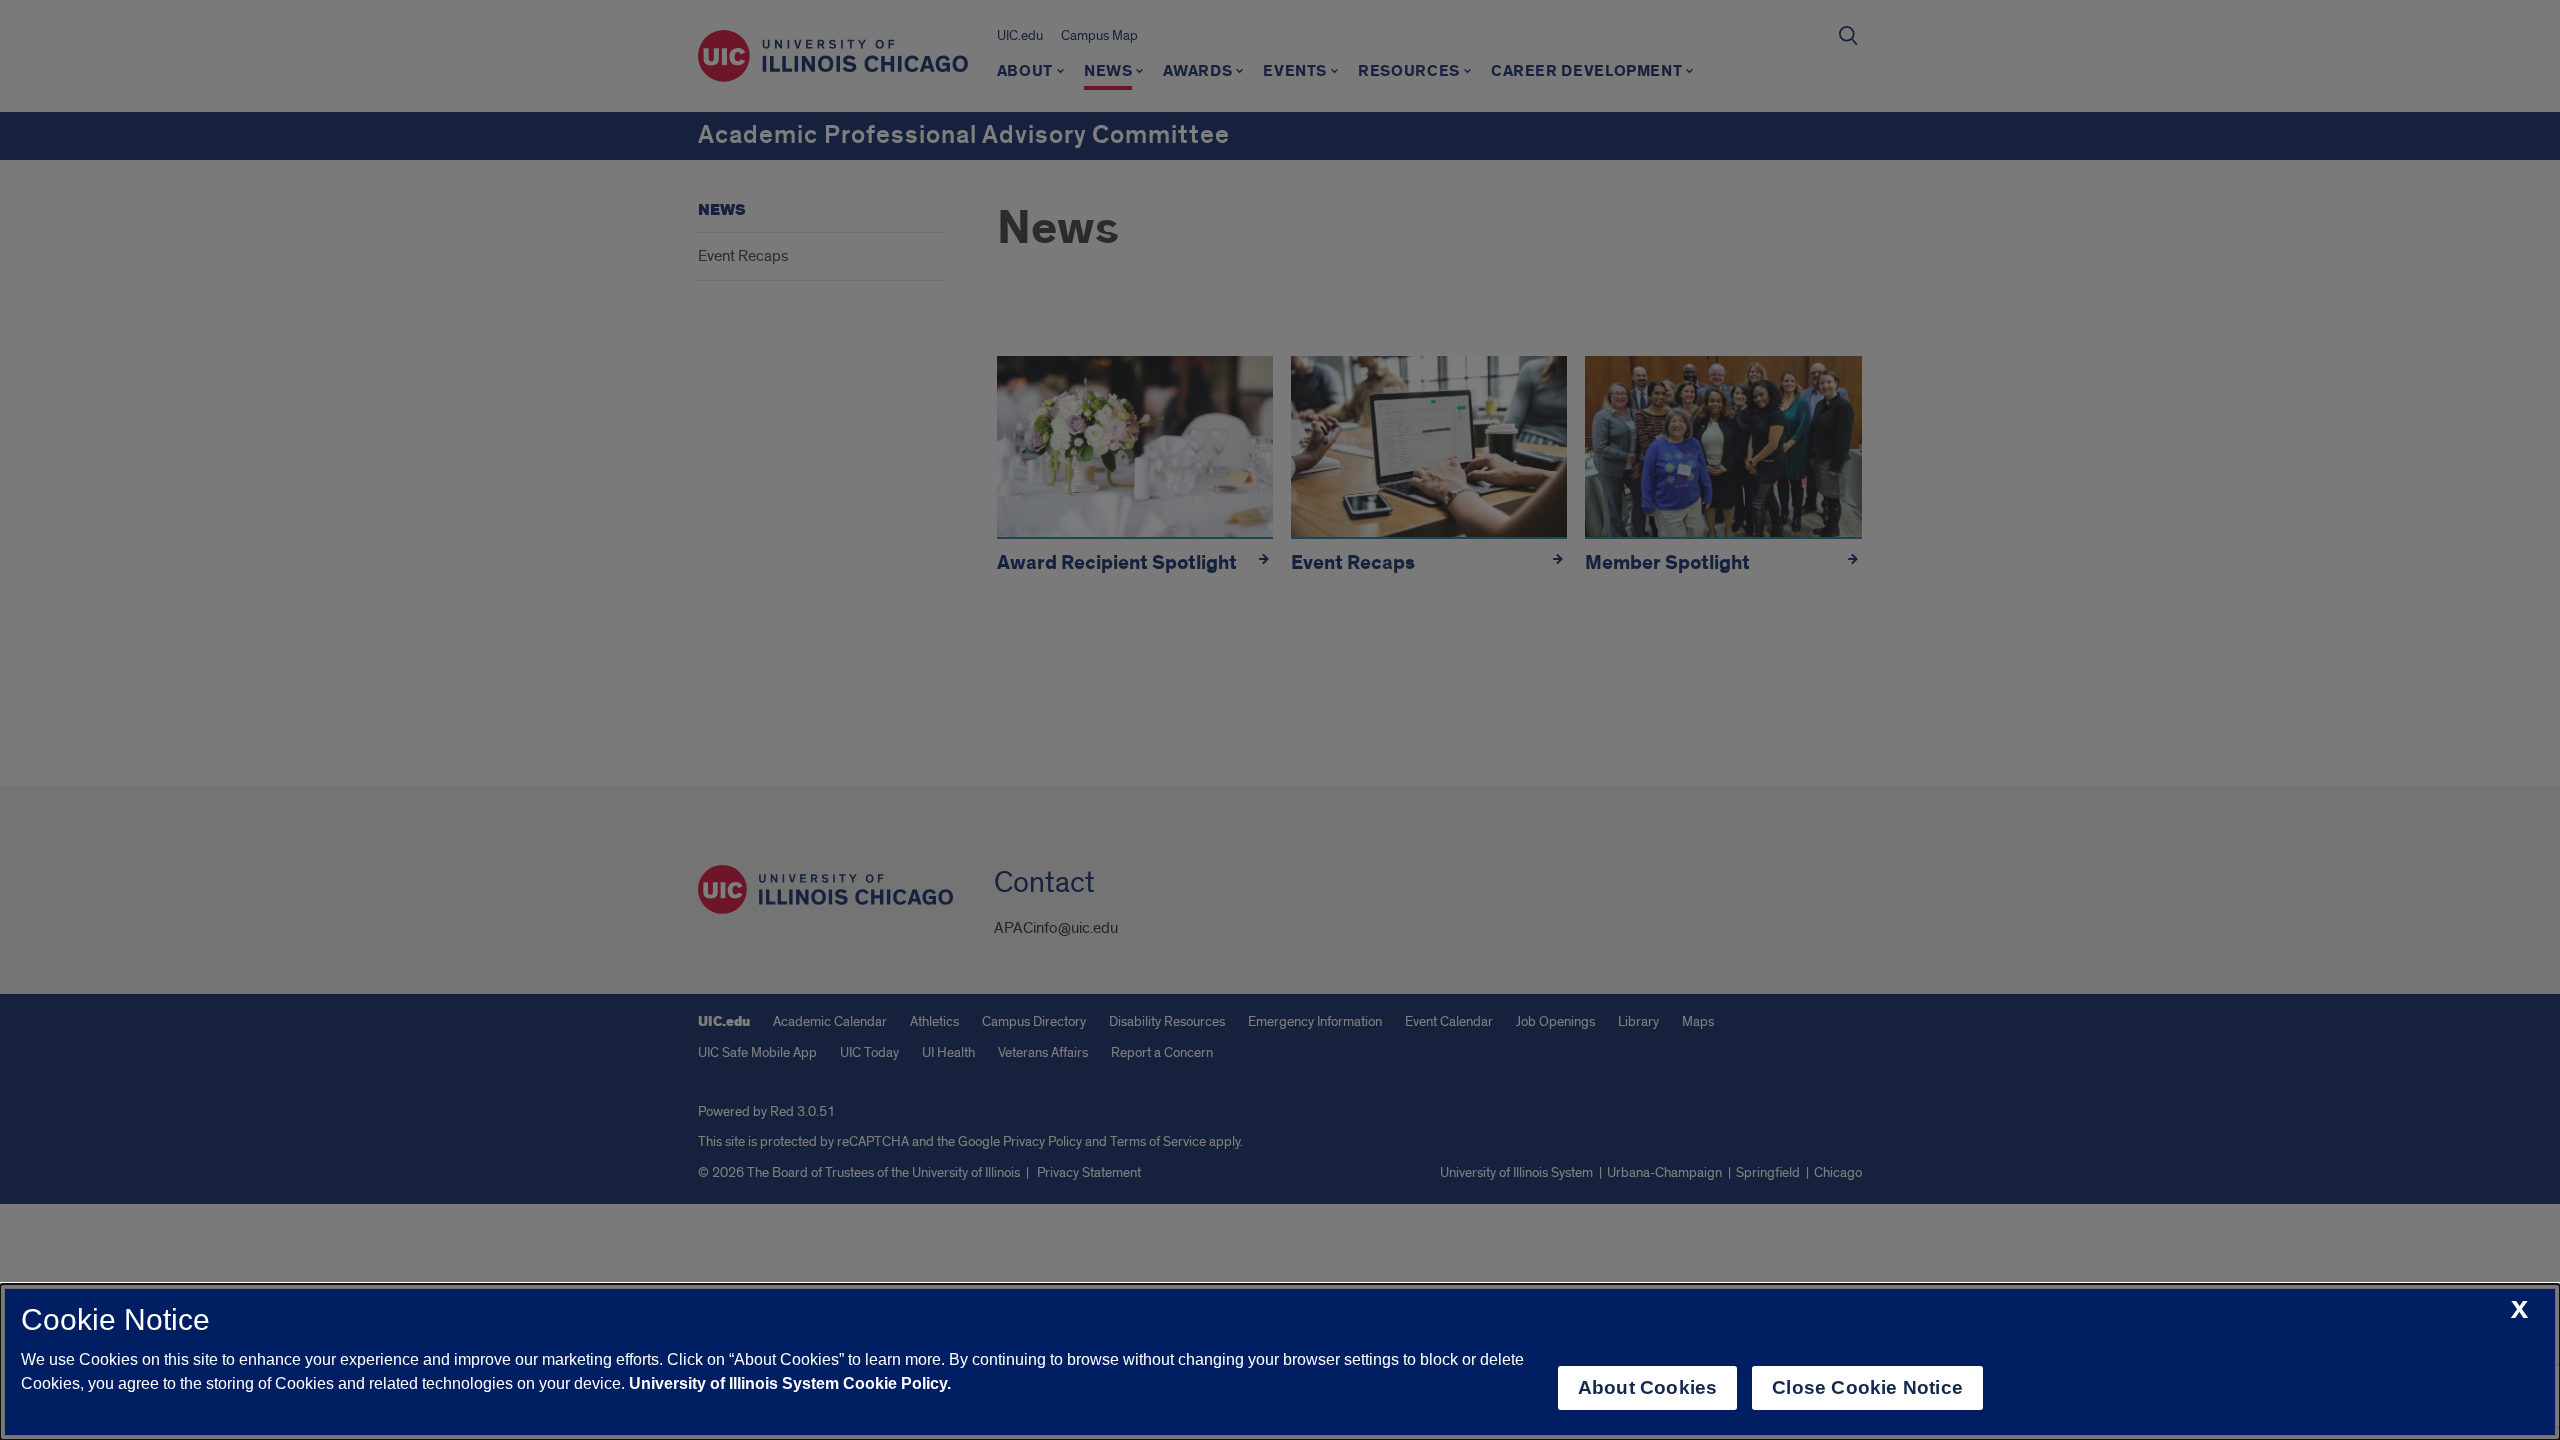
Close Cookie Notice (1867, 1387)
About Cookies (1647, 1387)
